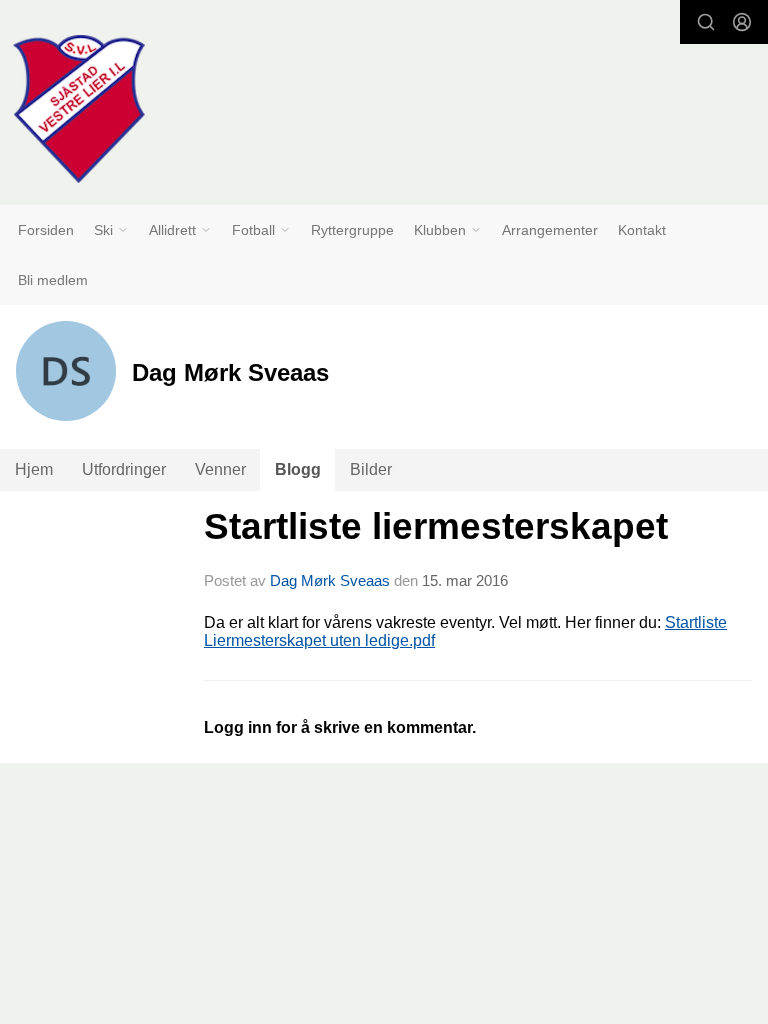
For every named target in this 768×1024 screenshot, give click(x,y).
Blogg (298, 469)
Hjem (34, 469)
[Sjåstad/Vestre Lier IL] (79, 109)
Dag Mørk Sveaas (330, 580)
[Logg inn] (742, 22)
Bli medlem (53, 280)
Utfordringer (124, 469)
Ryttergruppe (352, 230)
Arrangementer (550, 230)
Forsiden (46, 230)
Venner (220, 469)
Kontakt (642, 230)
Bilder (371, 469)
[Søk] (706, 22)
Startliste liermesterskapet (436, 526)
